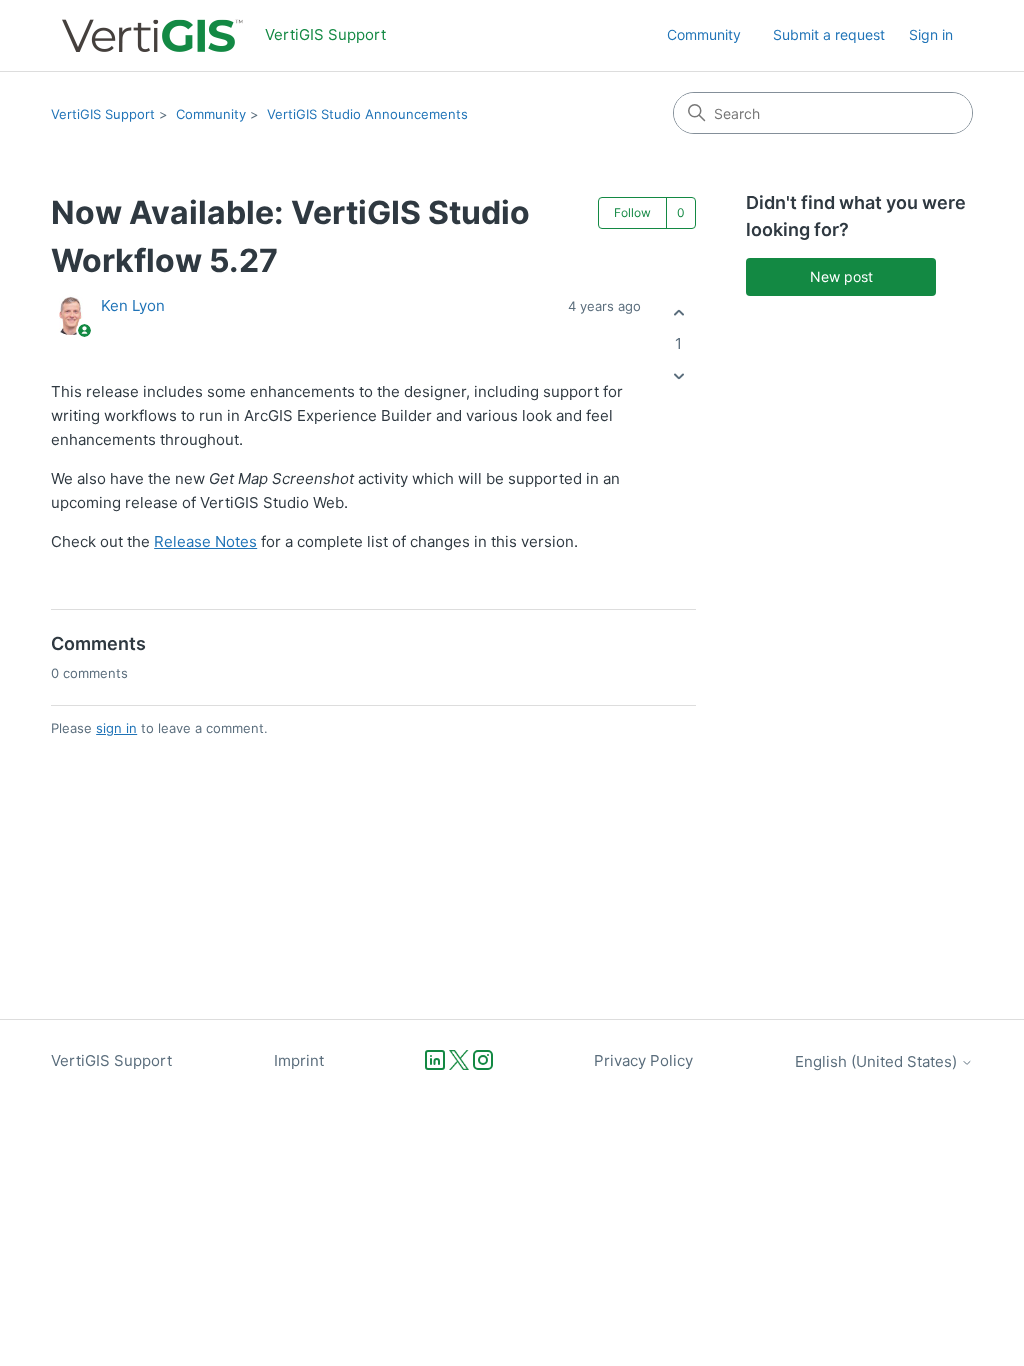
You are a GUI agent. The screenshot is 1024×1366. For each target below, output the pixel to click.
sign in (116, 728)
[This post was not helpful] (678, 376)
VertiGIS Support (103, 114)
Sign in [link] (931, 34)
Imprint (299, 1060)
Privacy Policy (643, 1060)
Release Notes (205, 541)
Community (704, 34)
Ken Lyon (133, 305)
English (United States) (878, 1061)
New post (841, 276)
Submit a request (829, 34)
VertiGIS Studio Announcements (367, 114)
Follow (632, 212)
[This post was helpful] (678, 312)
